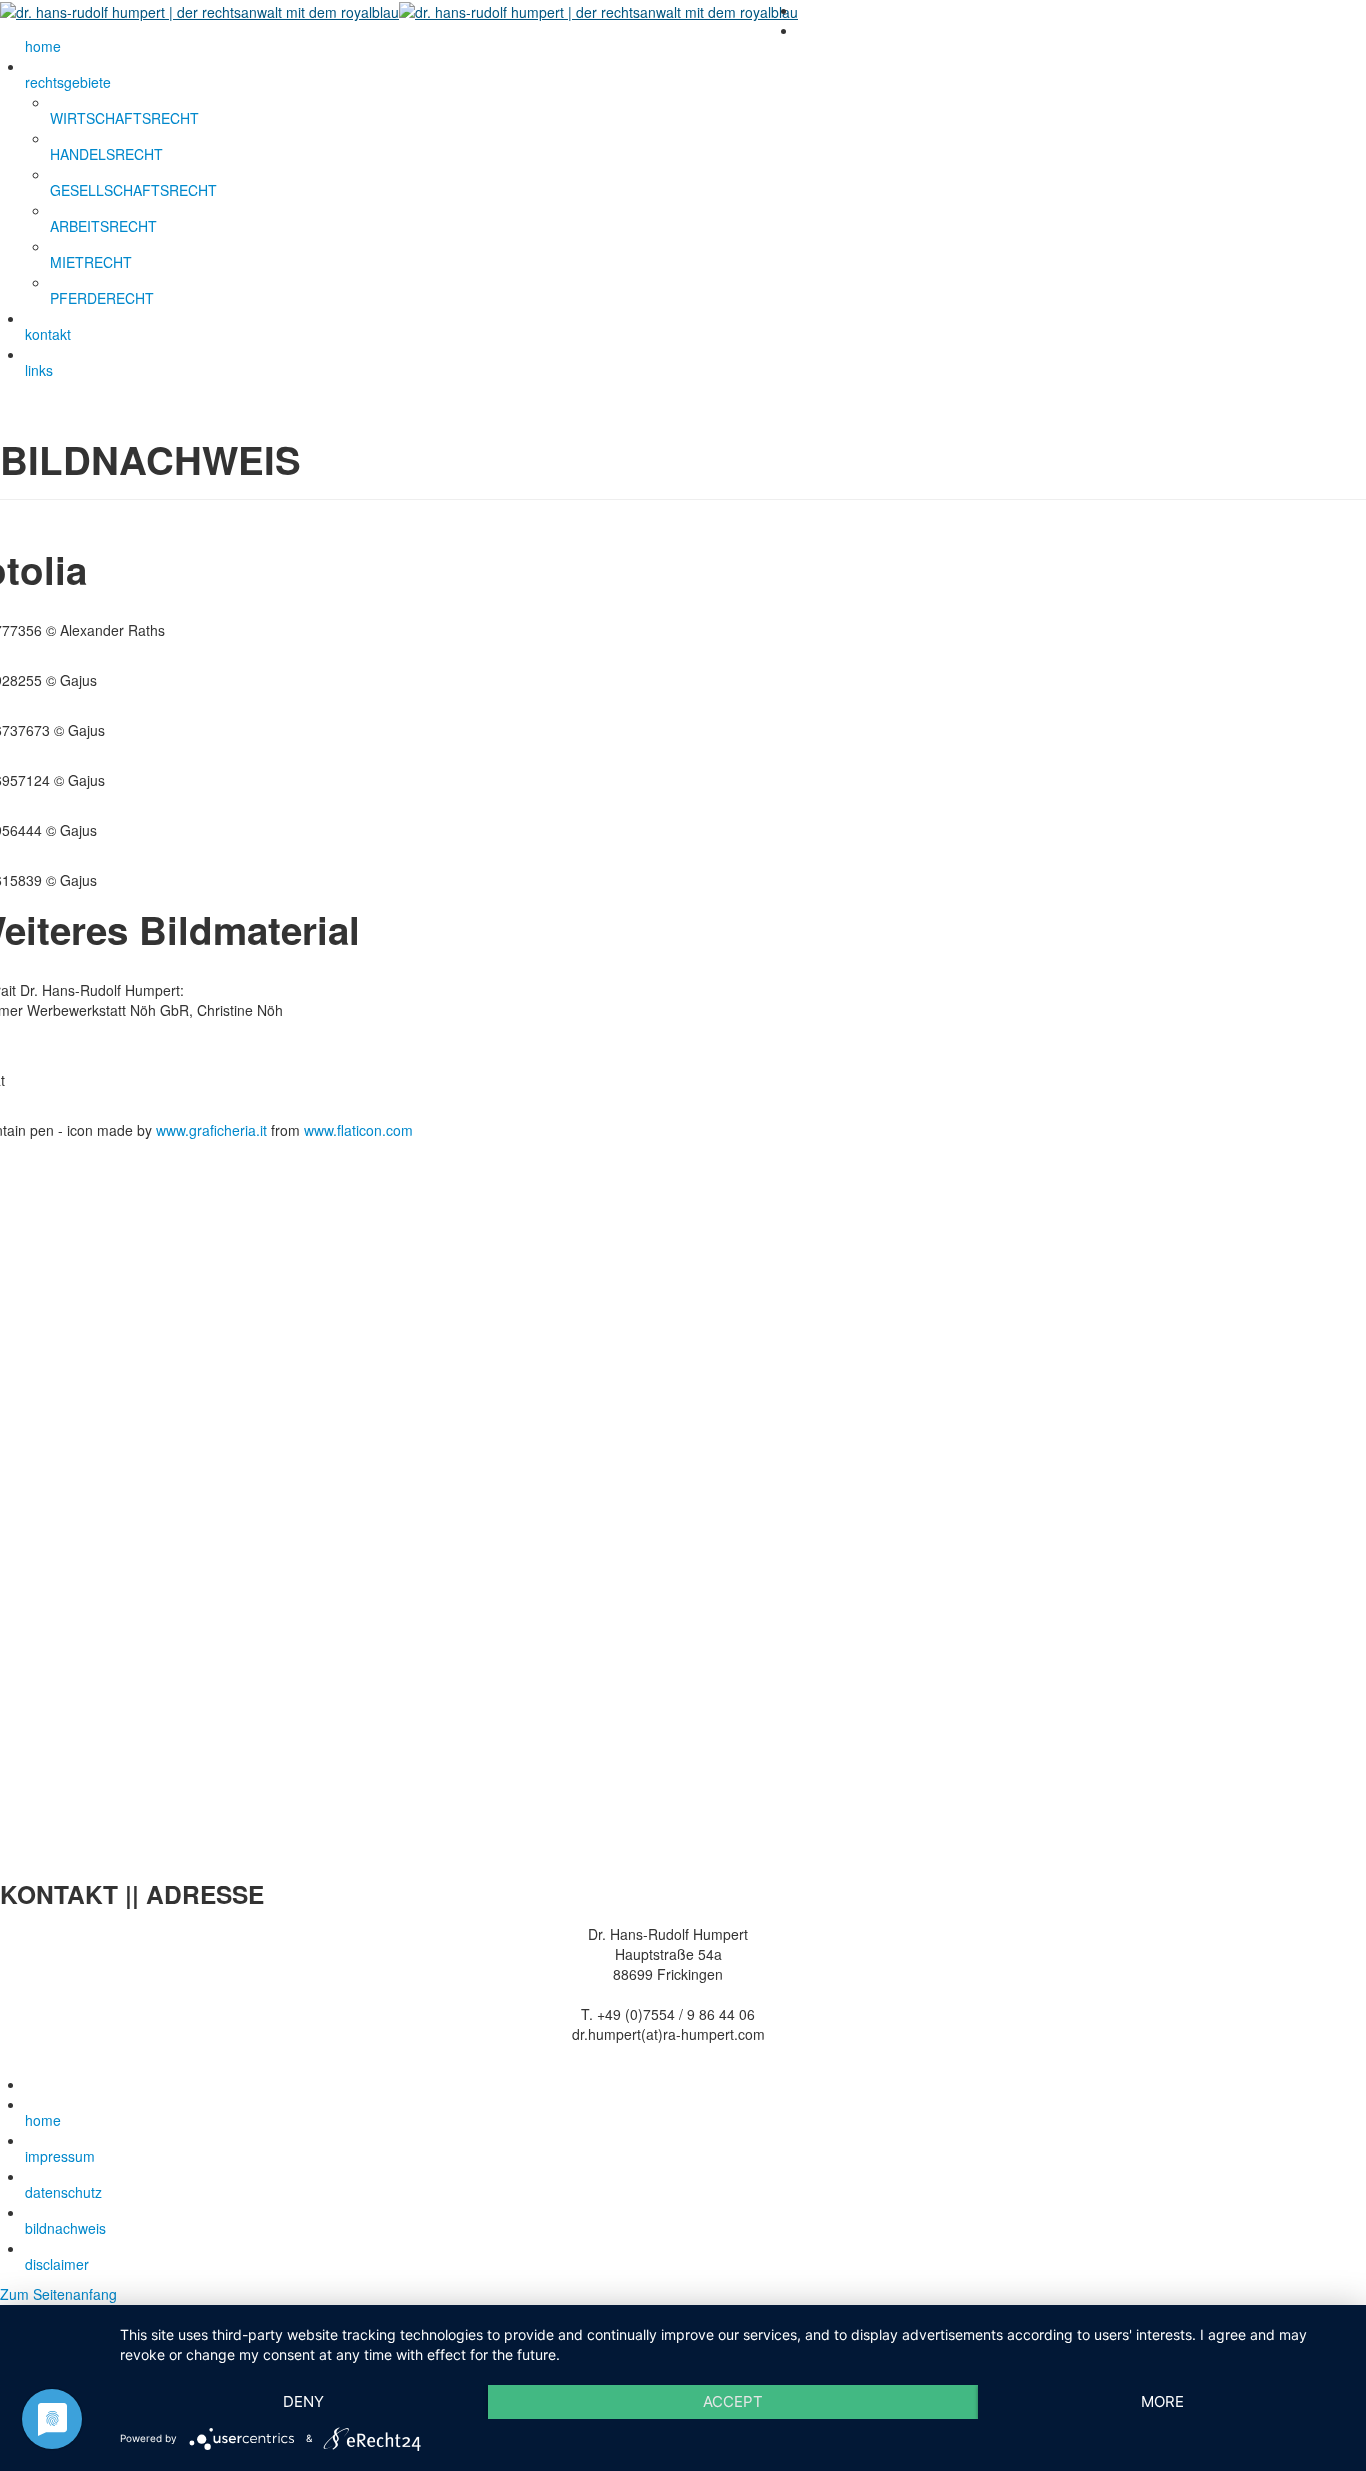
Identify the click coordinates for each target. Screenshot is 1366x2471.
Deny (303, 2401)
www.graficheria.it (211, 1130)
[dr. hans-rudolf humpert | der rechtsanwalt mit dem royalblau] (399, 10)
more (1162, 2401)
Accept (733, 2401)
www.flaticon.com (358, 1130)
